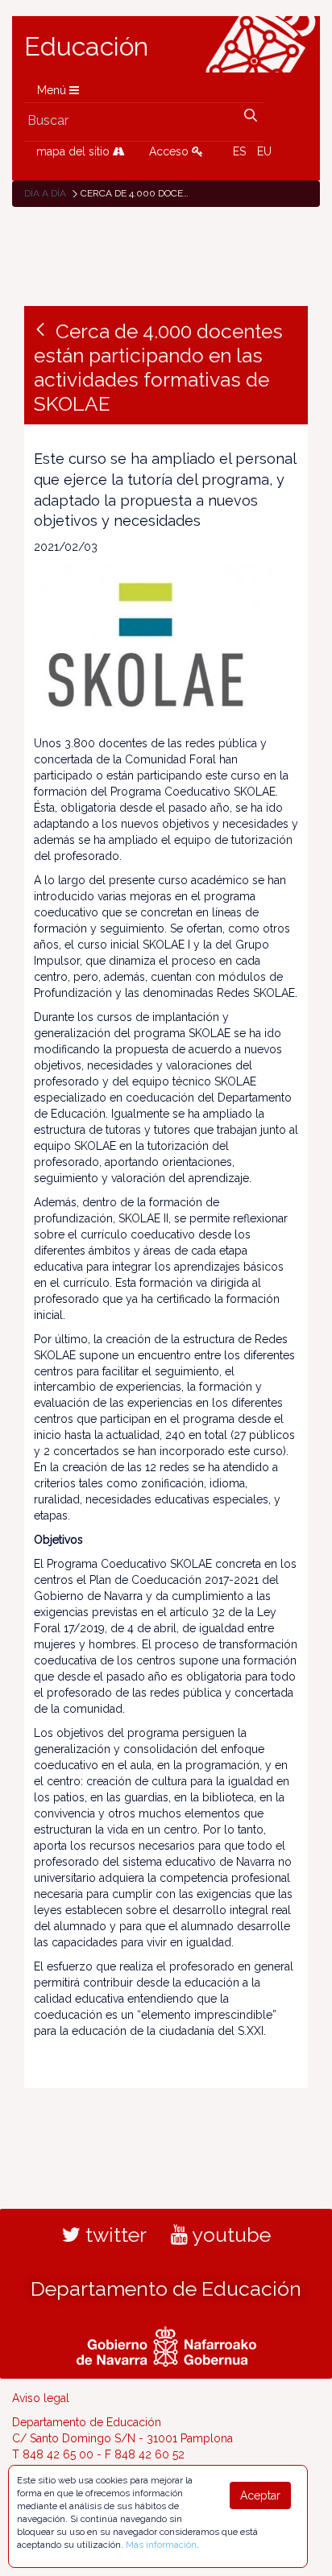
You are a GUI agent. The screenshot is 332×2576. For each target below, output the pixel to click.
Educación (86, 47)
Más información (161, 2545)
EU (264, 151)
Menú (53, 90)
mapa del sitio (75, 151)
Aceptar (260, 2495)
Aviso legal (41, 2398)
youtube (229, 2235)
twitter (114, 2235)
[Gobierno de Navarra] (166, 2344)
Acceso (170, 151)
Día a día (45, 193)
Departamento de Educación (166, 2289)
